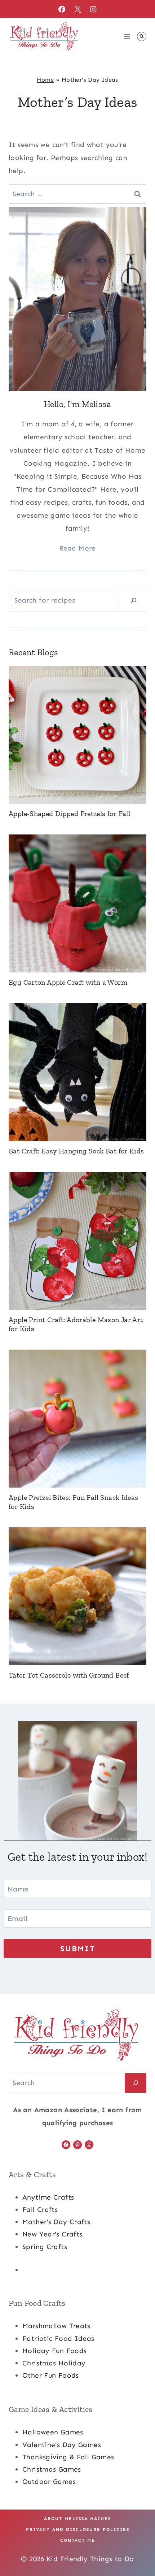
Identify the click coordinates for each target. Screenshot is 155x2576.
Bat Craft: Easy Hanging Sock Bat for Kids (76, 1151)
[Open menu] (127, 36)
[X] (77, 9)
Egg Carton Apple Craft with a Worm (68, 982)
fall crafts (40, 2210)
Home (45, 80)
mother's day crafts (56, 2222)
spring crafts (45, 2247)
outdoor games (49, 2482)
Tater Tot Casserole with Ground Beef (69, 1675)
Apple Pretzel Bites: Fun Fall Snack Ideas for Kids (74, 1502)
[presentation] (77, 735)
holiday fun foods (54, 2351)
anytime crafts (48, 2197)
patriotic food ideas (58, 2338)
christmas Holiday (54, 2363)
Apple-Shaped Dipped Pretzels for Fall (69, 814)
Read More (77, 548)
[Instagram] (93, 9)
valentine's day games (62, 2445)
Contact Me (78, 2540)
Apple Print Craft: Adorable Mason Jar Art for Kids (76, 1324)
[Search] (134, 600)
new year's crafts (52, 2234)
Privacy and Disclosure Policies (78, 2529)
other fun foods (51, 2375)
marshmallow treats (56, 2326)
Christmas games (52, 2469)
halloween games (53, 2432)
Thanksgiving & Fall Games (68, 2457)
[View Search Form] (142, 36)
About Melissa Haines (77, 2519)
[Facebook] (62, 9)
